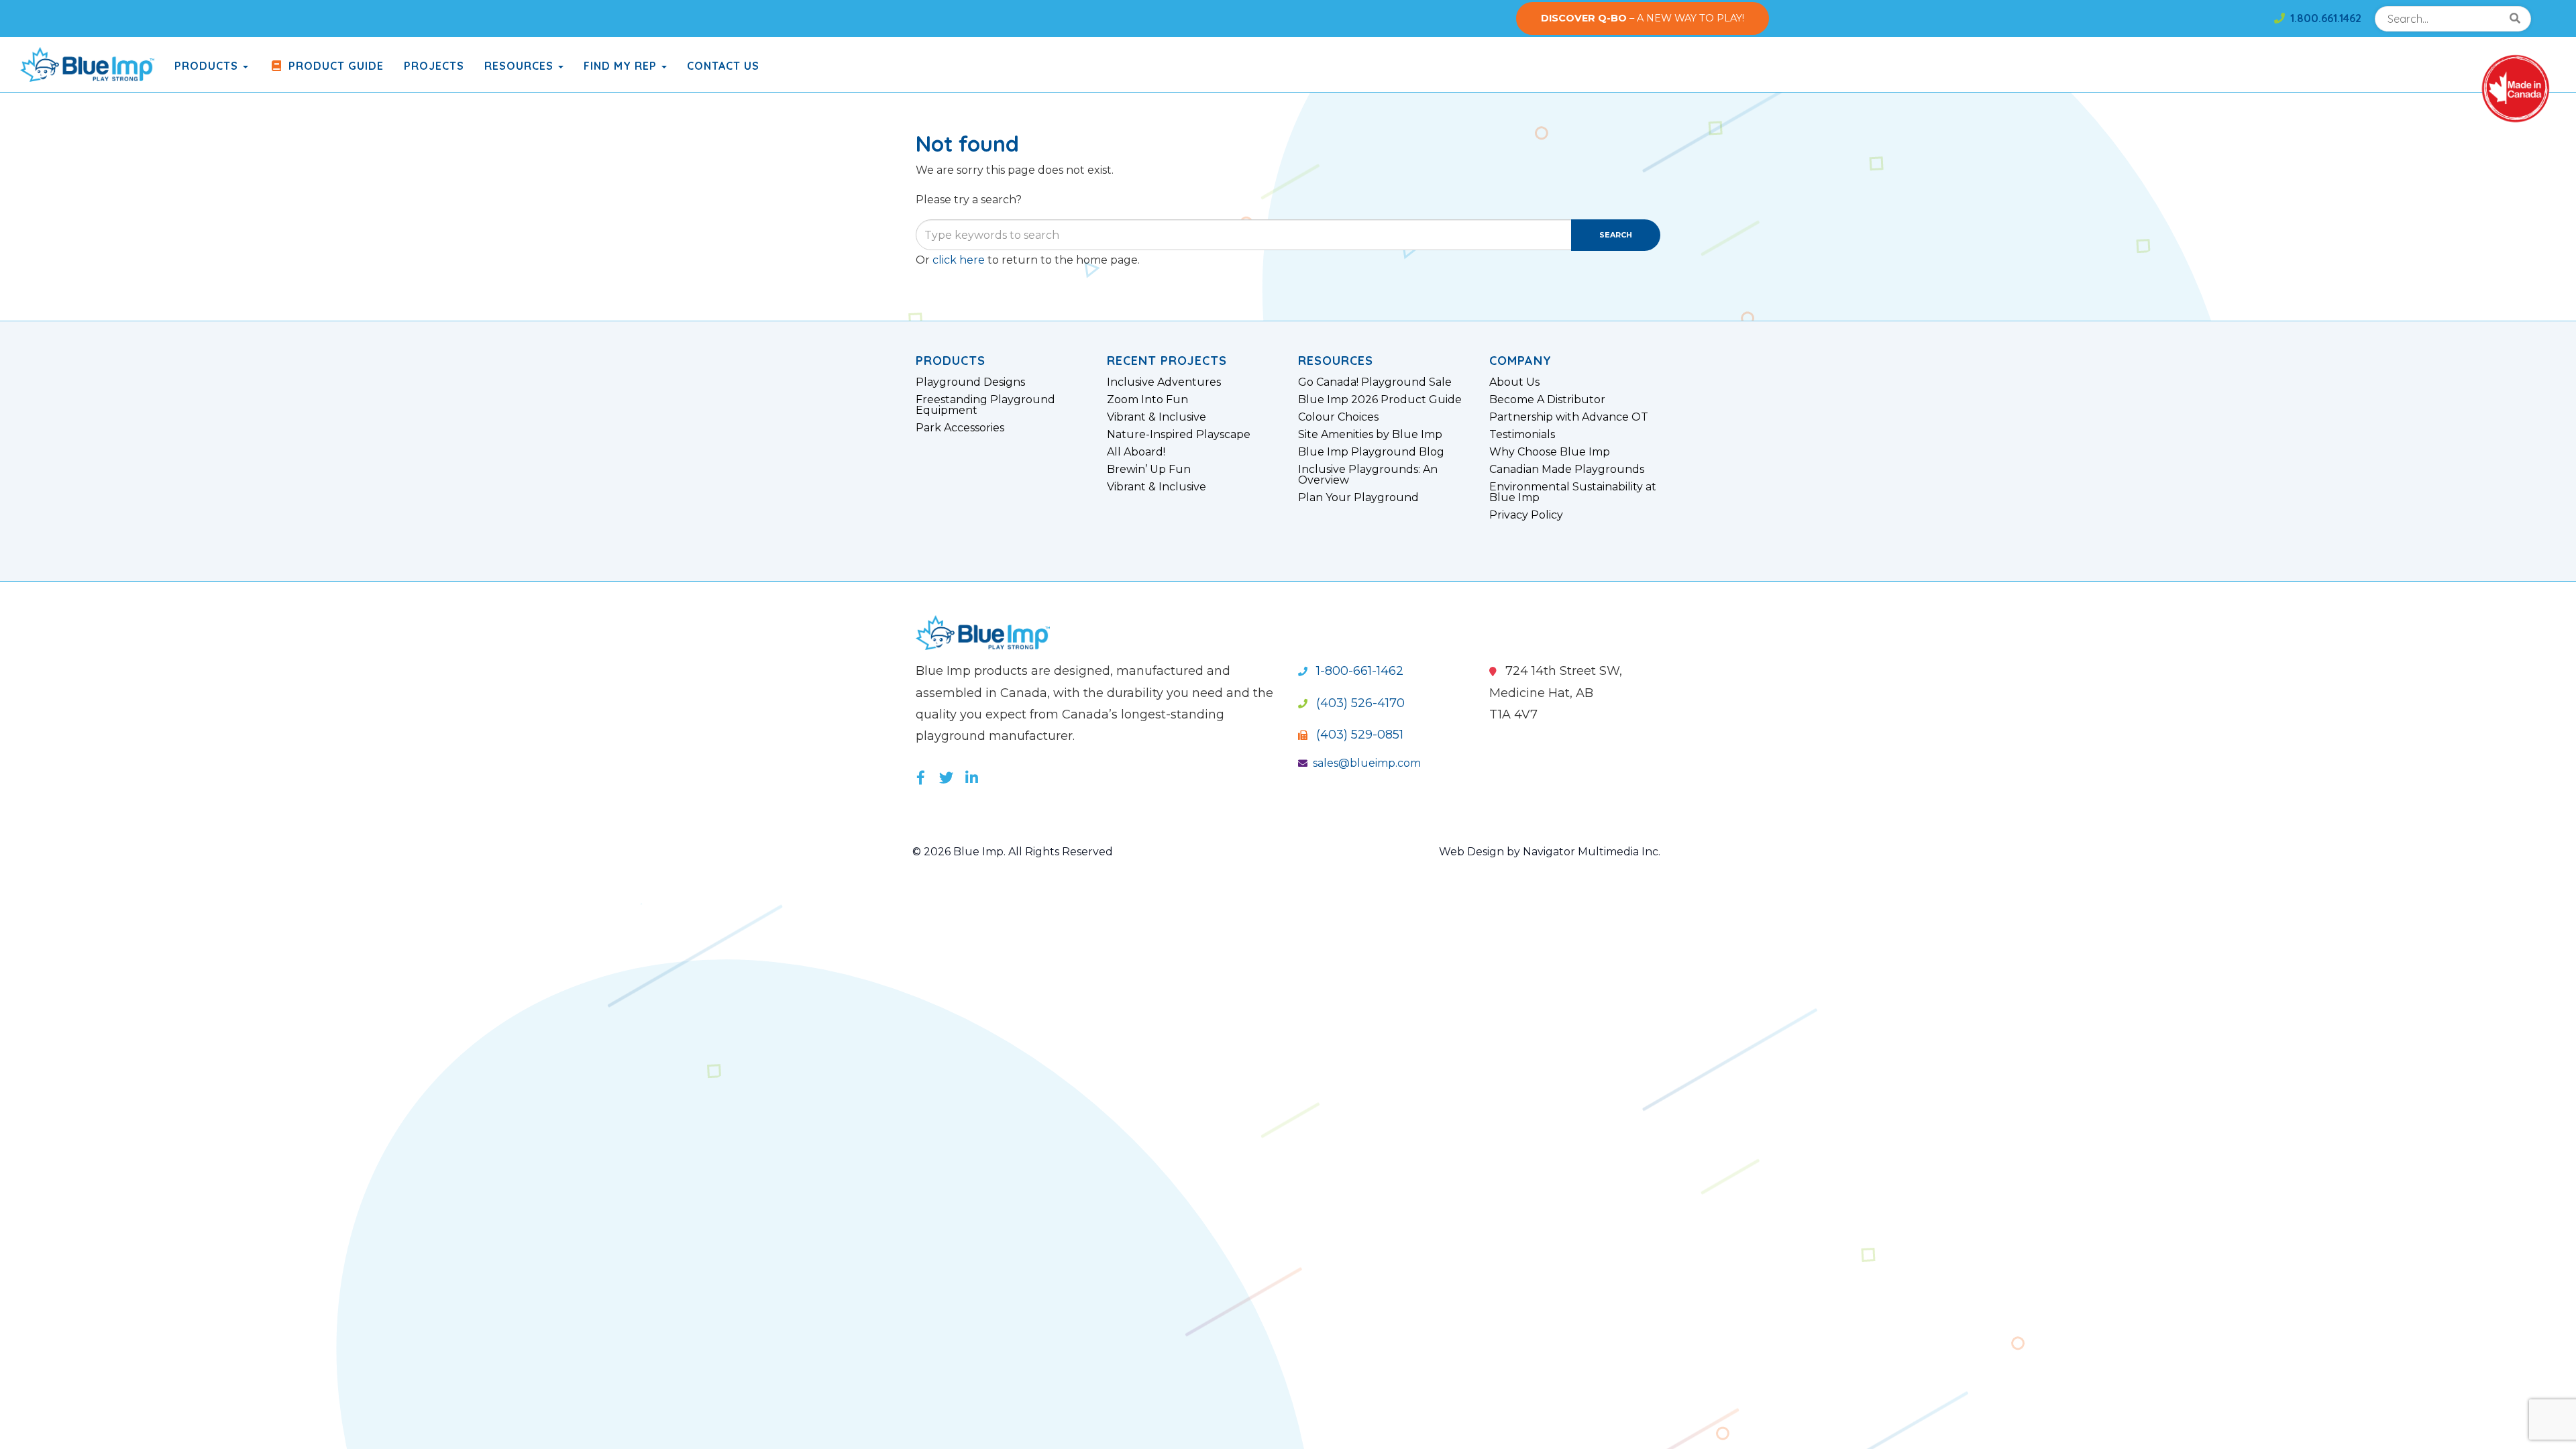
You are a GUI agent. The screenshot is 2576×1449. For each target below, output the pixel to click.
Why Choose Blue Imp (1550, 452)
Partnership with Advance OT (1569, 417)
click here (959, 260)
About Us (1514, 382)
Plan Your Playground (1358, 498)
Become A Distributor (1547, 400)
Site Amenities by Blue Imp (1370, 435)
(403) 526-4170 (1359, 703)
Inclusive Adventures (1164, 382)
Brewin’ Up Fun (1149, 470)
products (208, 66)
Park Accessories (960, 428)
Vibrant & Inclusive (1157, 417)
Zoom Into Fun (1147, 400)
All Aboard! (1136, 452)
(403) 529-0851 (1358, 735)
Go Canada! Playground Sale (1375, 382)
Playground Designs (970, 382)
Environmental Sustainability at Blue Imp (1573, 492)
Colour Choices (1338, 417)
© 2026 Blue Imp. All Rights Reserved (1013, 852)
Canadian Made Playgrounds (1567, 470)
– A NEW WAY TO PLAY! (1643, 18)
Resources (521, 66)
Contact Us (723, 66)
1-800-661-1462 (1358, 671)
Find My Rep (622, 66)
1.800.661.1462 (2323, 18)
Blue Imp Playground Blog (1371, 452)
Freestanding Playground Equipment (985, 405)
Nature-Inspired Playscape (1179, 435)
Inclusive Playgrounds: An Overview (1368, 475)
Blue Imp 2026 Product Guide (1380, 400)
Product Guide (334, 66)
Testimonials (1522, 435)
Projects (434, 66)
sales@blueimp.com (1367, 763)
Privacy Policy (1526, 515)
